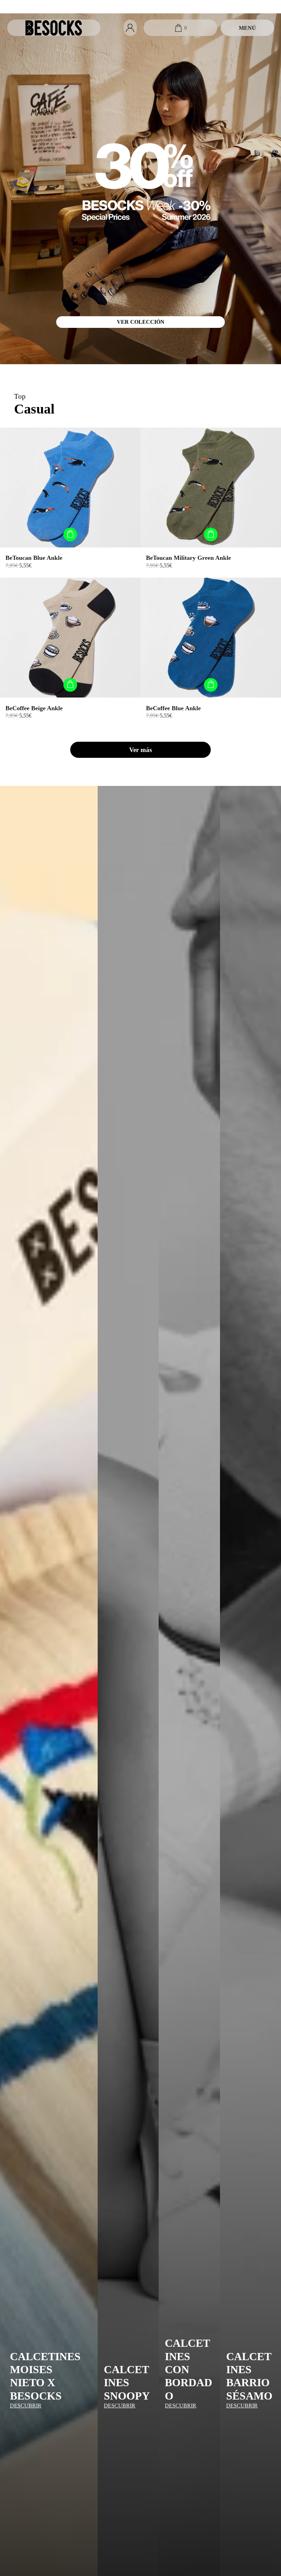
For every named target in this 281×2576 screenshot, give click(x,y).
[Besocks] (54, 28)
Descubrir (26, 2406)
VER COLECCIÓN (141, 322)
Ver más (140, 750)
